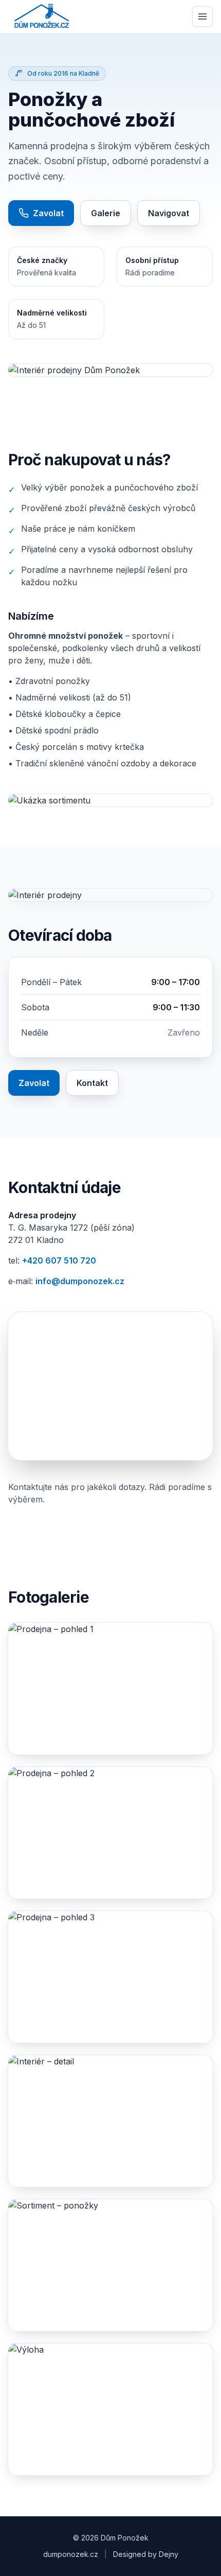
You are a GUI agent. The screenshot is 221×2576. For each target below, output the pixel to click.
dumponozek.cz (71, 2554)
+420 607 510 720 (59, 1260)
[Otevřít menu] (202, 16)
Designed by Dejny (146, 2554)
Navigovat (169, 213)
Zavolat (48, 213)
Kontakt (92, 1083)
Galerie (106, 213)
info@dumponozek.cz (80, 1281)
